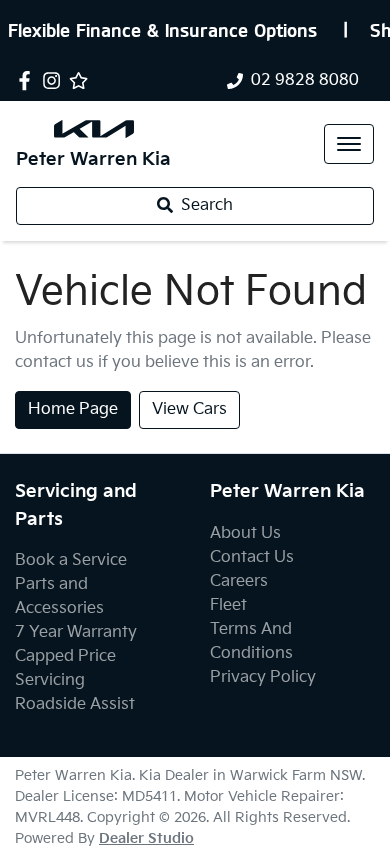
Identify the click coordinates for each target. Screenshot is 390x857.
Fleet (228, 605)
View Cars (189, 409)
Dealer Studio (146, 838)
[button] (349, 144)
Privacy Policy (263, 677)
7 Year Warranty (76, 632)
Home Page (73, 409)
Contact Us (252, 557)
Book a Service (71, 560)
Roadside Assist (75, 704)
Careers (239, 581)
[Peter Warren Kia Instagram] (55, 80)
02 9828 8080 (305, 80)
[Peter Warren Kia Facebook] (28, 80)
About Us (245, 533)
